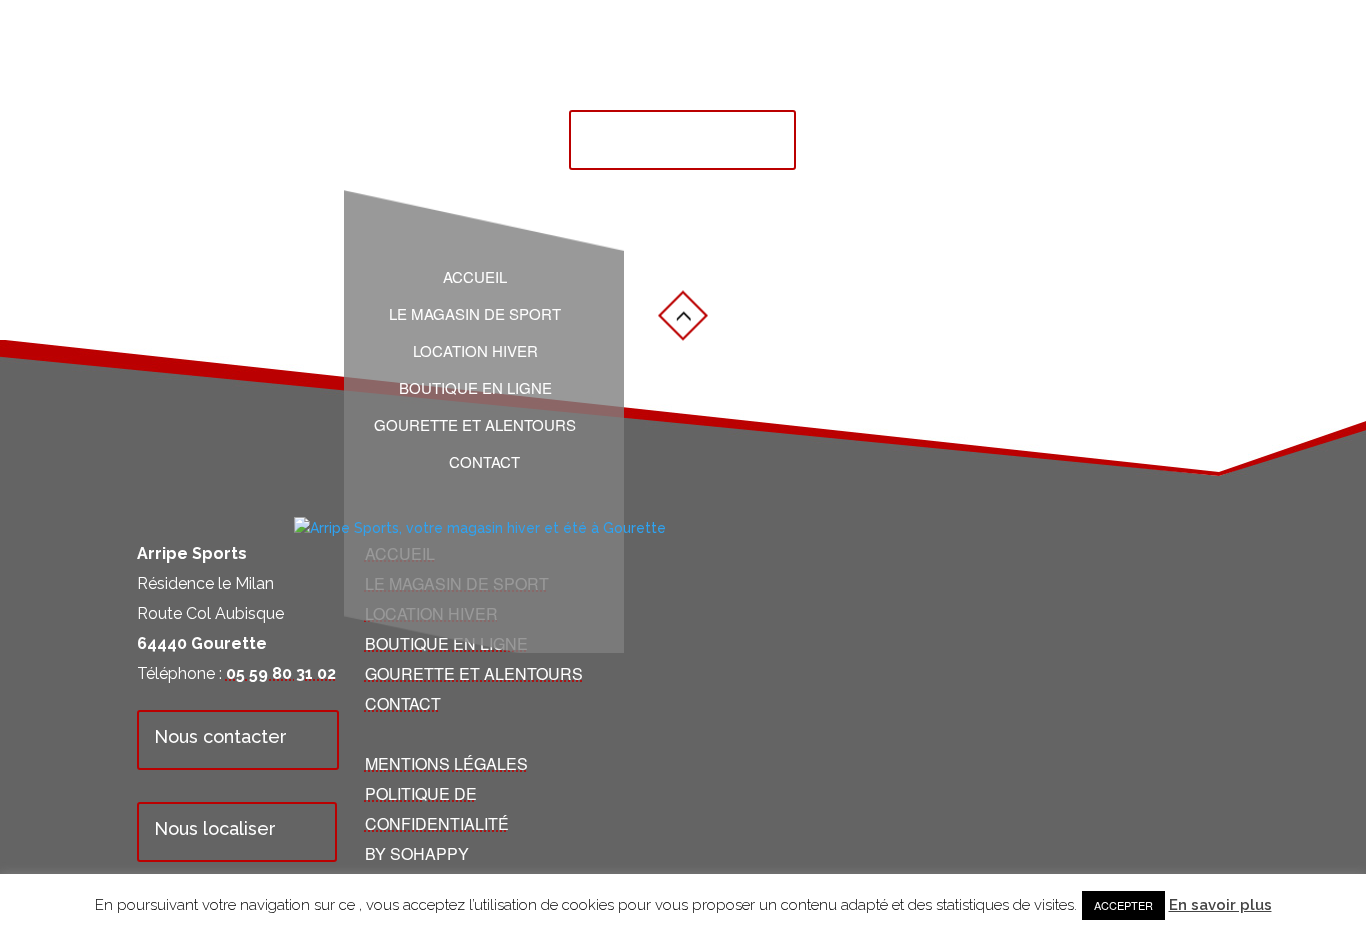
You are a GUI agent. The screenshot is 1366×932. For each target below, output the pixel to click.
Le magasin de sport (475, 314)
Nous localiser (215, 828)
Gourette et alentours (475, 425)
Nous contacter (220, 736)
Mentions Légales (446, 763)
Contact (484, 462)
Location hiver (475, 351)
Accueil (475, 277)
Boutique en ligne (475, 388)
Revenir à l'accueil (665, 136)
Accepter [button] (1123, 905)
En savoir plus (1220, 905)
